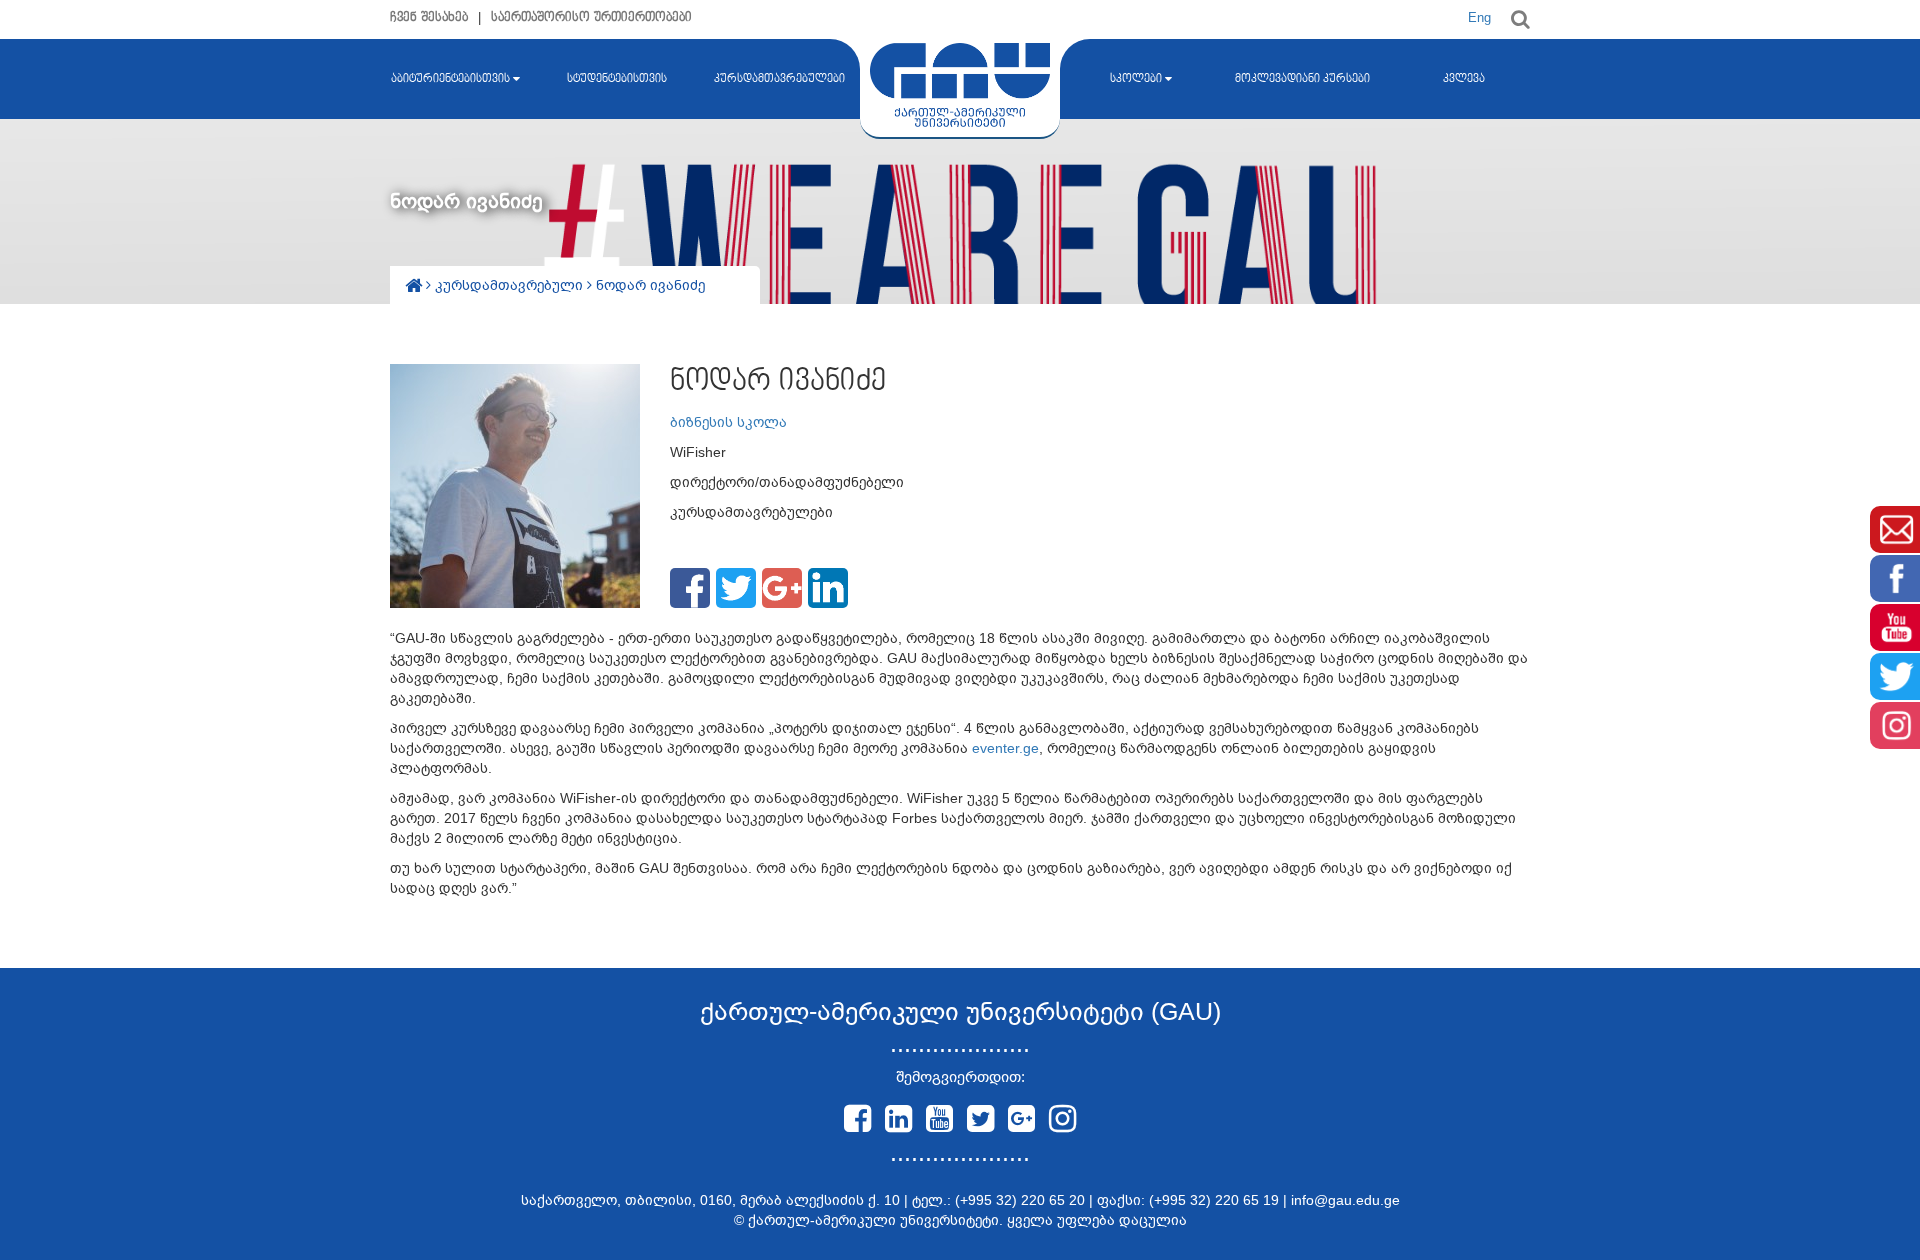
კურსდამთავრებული (511, 285)
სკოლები (1136, 79)
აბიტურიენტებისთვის (450, 79)
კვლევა (1464, 79)
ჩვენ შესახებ (429, 17)
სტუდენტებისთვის (617, 79)
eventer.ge (1005, 748)
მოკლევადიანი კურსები (1302, 79)
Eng (1479, 17)
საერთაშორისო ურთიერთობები (591, 17)
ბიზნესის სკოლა (728, 422)
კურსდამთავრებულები (779, 79)
